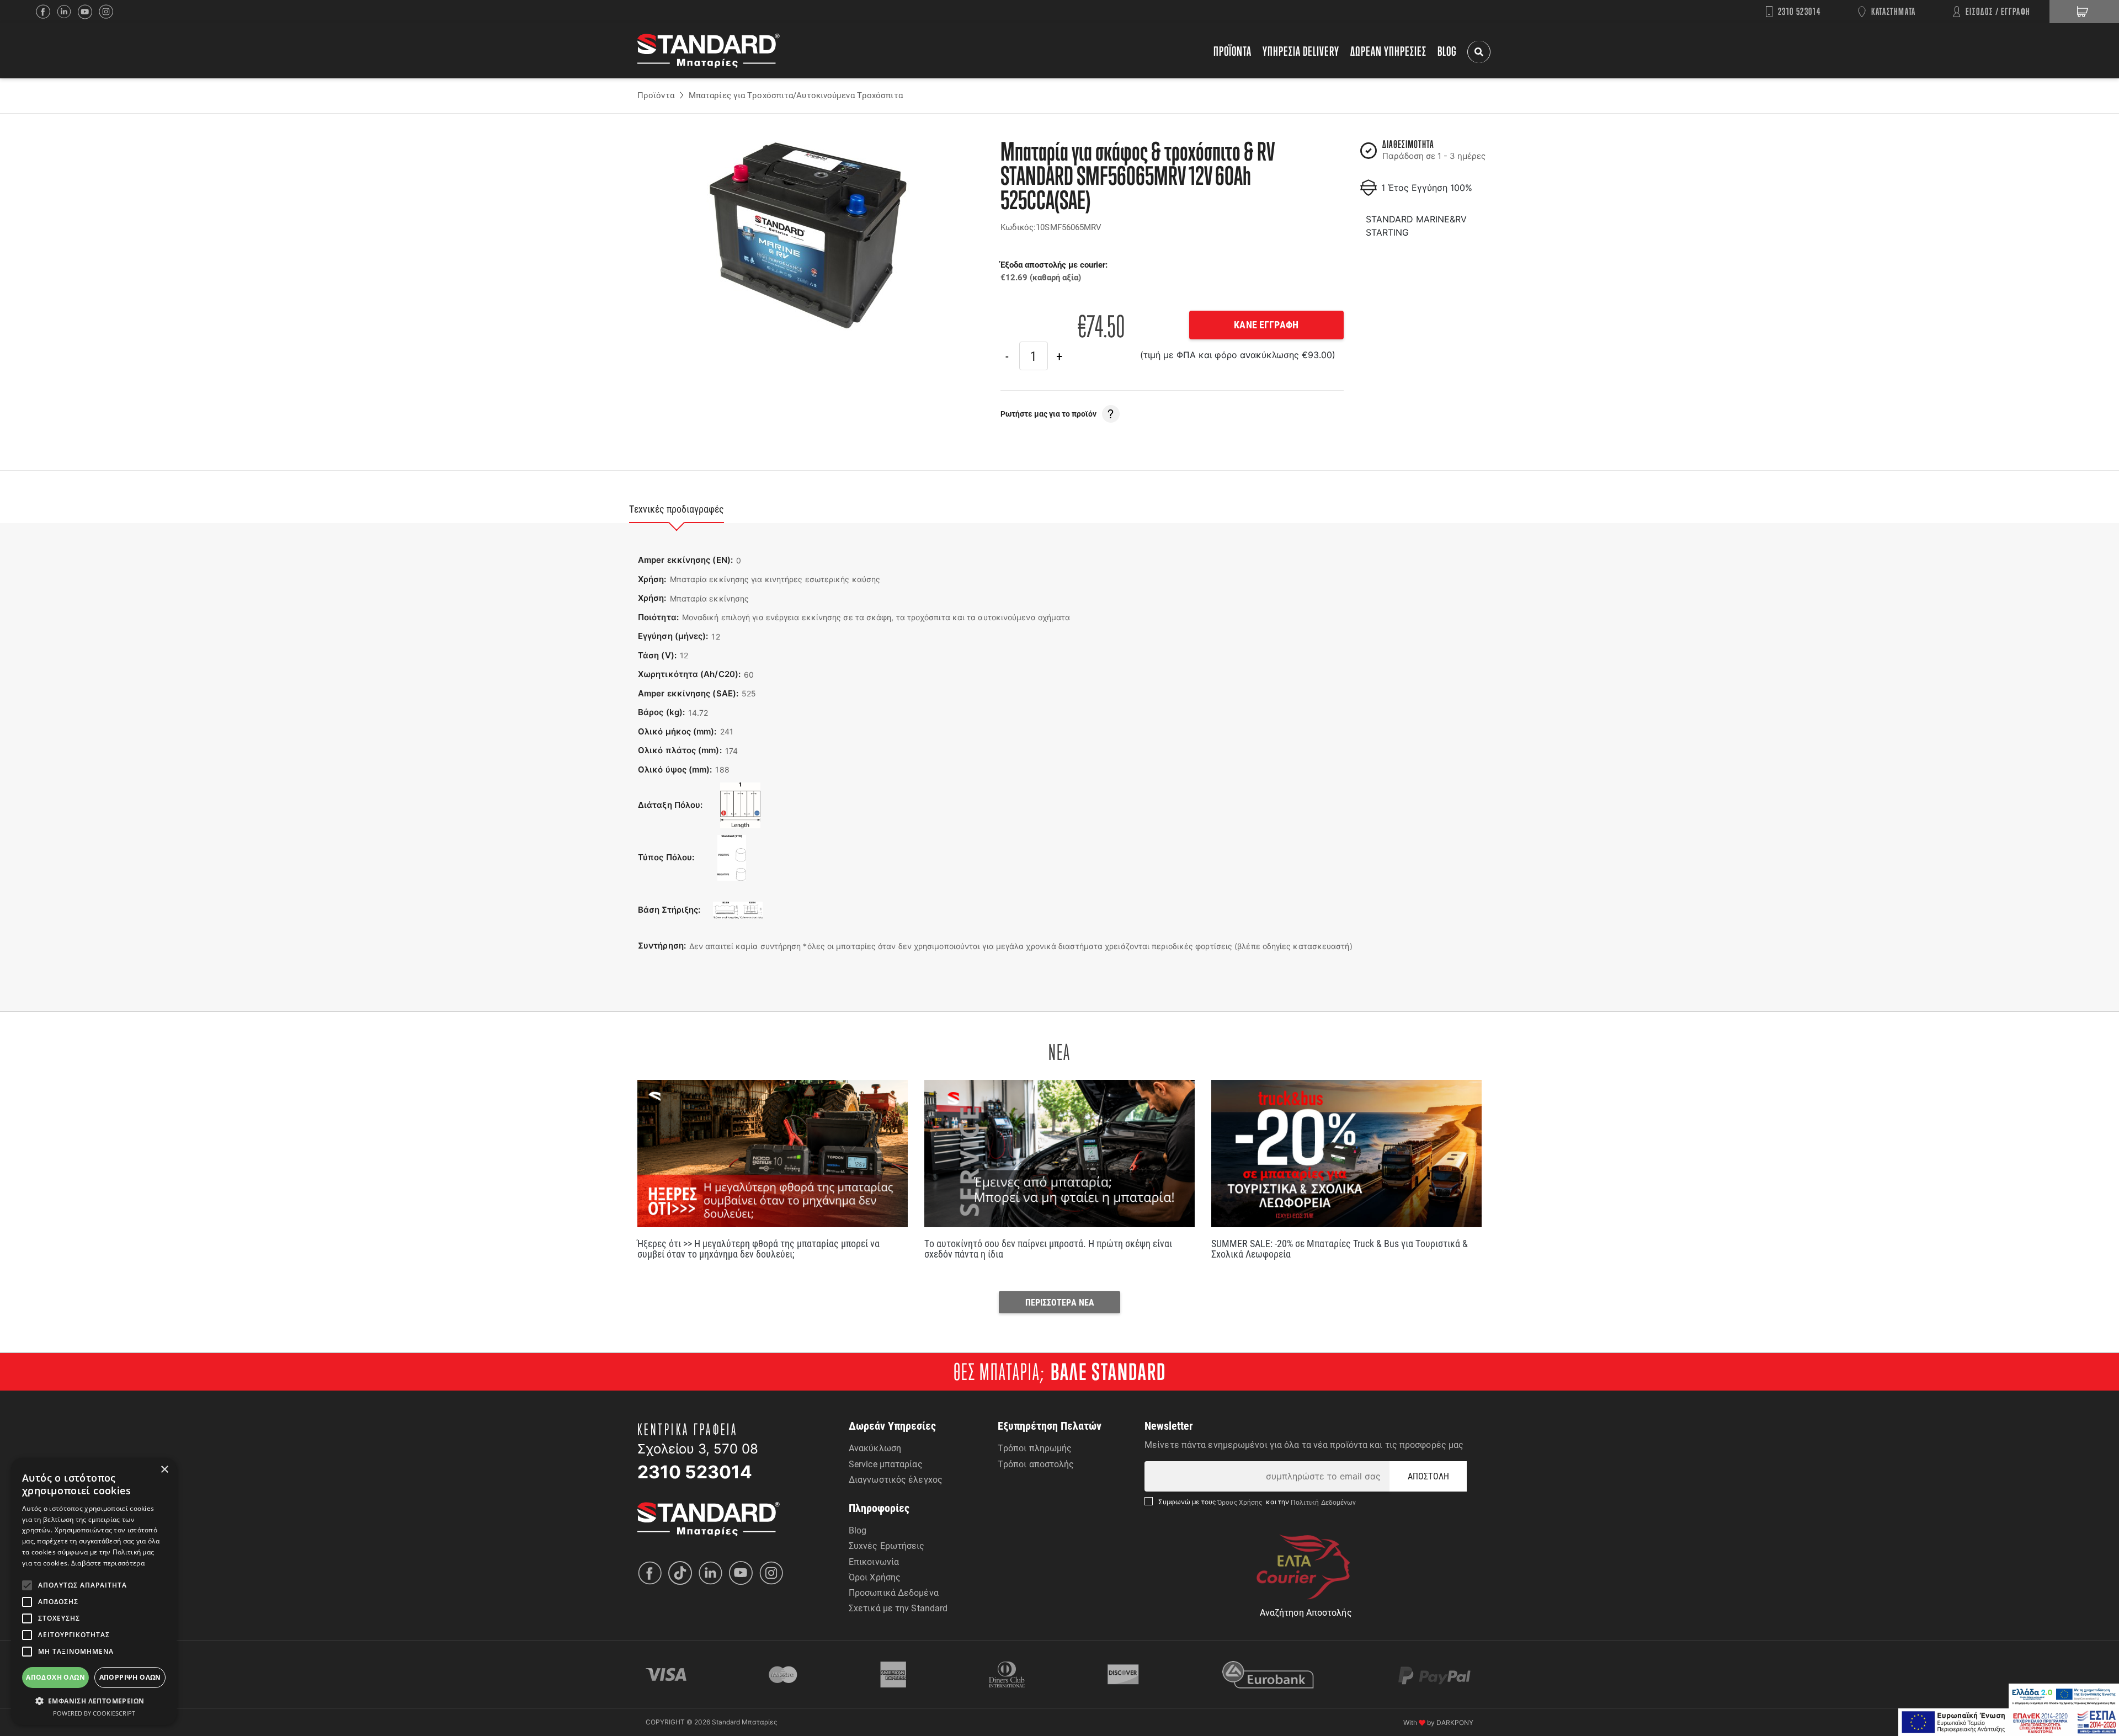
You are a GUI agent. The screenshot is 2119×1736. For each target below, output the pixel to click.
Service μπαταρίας (886, 1464)
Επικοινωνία (874, 1561)
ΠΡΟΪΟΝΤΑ (1232, 51)
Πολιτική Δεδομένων (1323, 1502)
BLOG (1447, 51)
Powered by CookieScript (94, 1713)
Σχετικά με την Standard (898, 1608)
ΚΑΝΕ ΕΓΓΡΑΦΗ (1266, 324)
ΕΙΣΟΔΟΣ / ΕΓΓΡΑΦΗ (1998, 11)
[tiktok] (683, 1573)
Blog (858, 1530)
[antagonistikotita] (2009, 1722)
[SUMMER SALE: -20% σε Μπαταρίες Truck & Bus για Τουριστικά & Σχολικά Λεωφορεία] (1346, 1154)
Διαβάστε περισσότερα (108, 1563)
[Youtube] (744, 1573)
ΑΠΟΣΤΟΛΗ (1428, 1476)
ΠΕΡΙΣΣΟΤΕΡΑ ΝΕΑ (1060, 1302)
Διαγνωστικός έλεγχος (896, 1479)
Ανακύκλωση (875, 1448)
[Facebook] (46, 12)
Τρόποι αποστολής (1036, 1464)
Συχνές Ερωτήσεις (887, 1545)
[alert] (94, 1591)
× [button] (164, 1470)
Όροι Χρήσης (875, 1577)
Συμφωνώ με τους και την (1257, 1502)
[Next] (1059, 356)
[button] (94, 1701)
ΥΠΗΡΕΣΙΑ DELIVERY (1301, 51)
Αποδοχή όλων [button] (55, 1677)
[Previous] (1007, 356)
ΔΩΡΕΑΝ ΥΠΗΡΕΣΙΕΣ (1388, 51)
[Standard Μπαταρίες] (709, 51)
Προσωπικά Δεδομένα (894, 1592)
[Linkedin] (67, 12)
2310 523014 (1799, 11)
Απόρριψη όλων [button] (130, 1677)
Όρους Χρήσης (1241, 1502)
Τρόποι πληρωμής (1035, 1448)
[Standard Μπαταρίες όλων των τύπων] (709, 1518)
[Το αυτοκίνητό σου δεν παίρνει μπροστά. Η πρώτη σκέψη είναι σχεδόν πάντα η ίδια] (1059, 1154)
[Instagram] (109, 12)
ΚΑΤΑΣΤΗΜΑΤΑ (1894, 11)
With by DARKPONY (1438, 1722)
